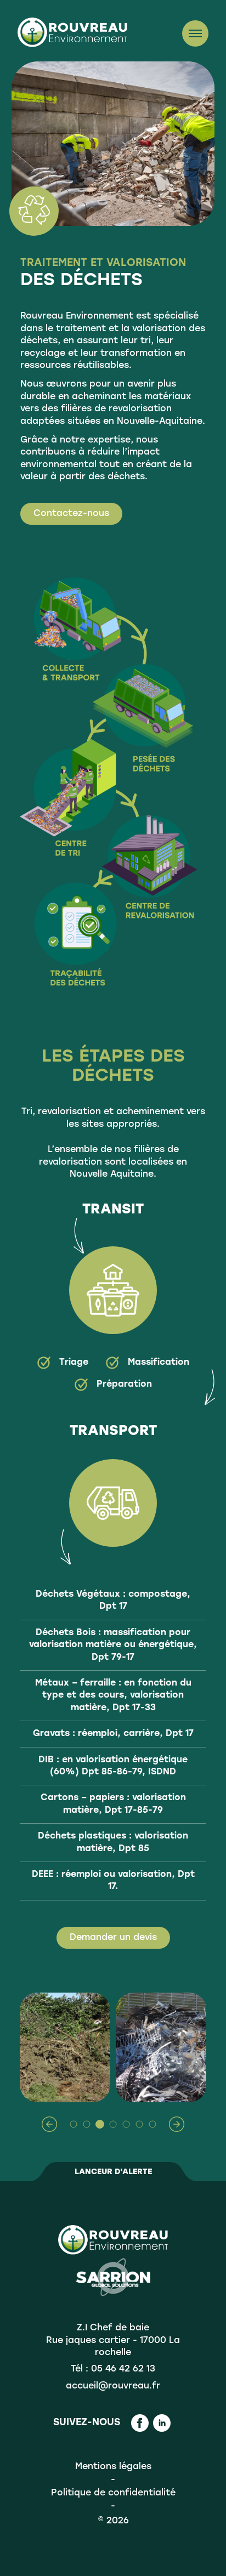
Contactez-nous (71, 514)
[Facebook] (140, 2423)
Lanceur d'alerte (113, 2172)
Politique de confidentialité (113, 2493)
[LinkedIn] (162, 2423)
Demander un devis (113, 1938)
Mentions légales (113, 2467)
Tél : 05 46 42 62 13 (113, 2369)
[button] (49, 2124)
